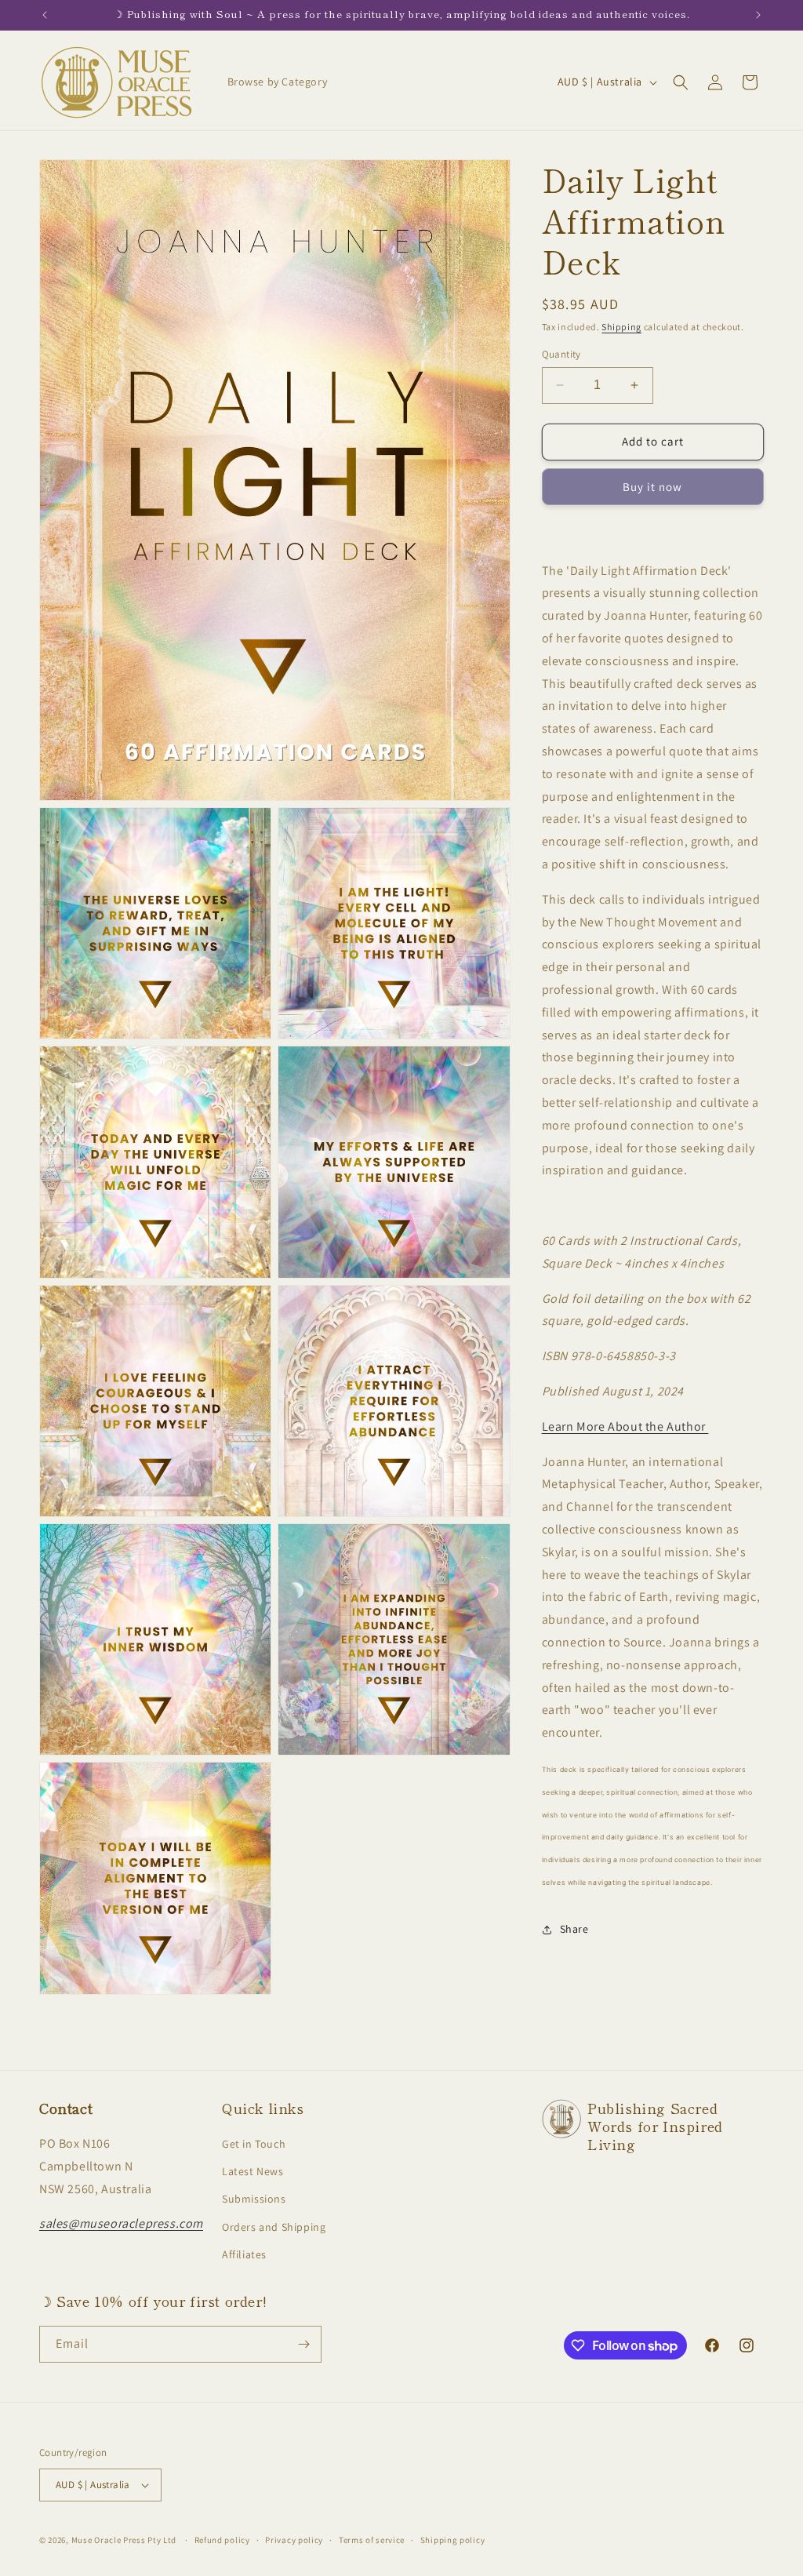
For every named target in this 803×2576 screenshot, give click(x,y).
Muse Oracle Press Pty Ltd (124, 2540)
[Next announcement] (758, 15)
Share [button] (574, 1929)
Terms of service (372, 2540)
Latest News (253, 2171)
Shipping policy (453, 2540)
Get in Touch (254, 2144)
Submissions (254, 2199)
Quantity (561, 354)
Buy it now (652, 487)
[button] (681, 82)
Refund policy (222, 2540)
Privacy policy (294, 2540)
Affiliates (244, 2254)
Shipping (621, 327)
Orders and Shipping (274, 2227)
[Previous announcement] (45, 15)
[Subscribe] (303, 2344)
